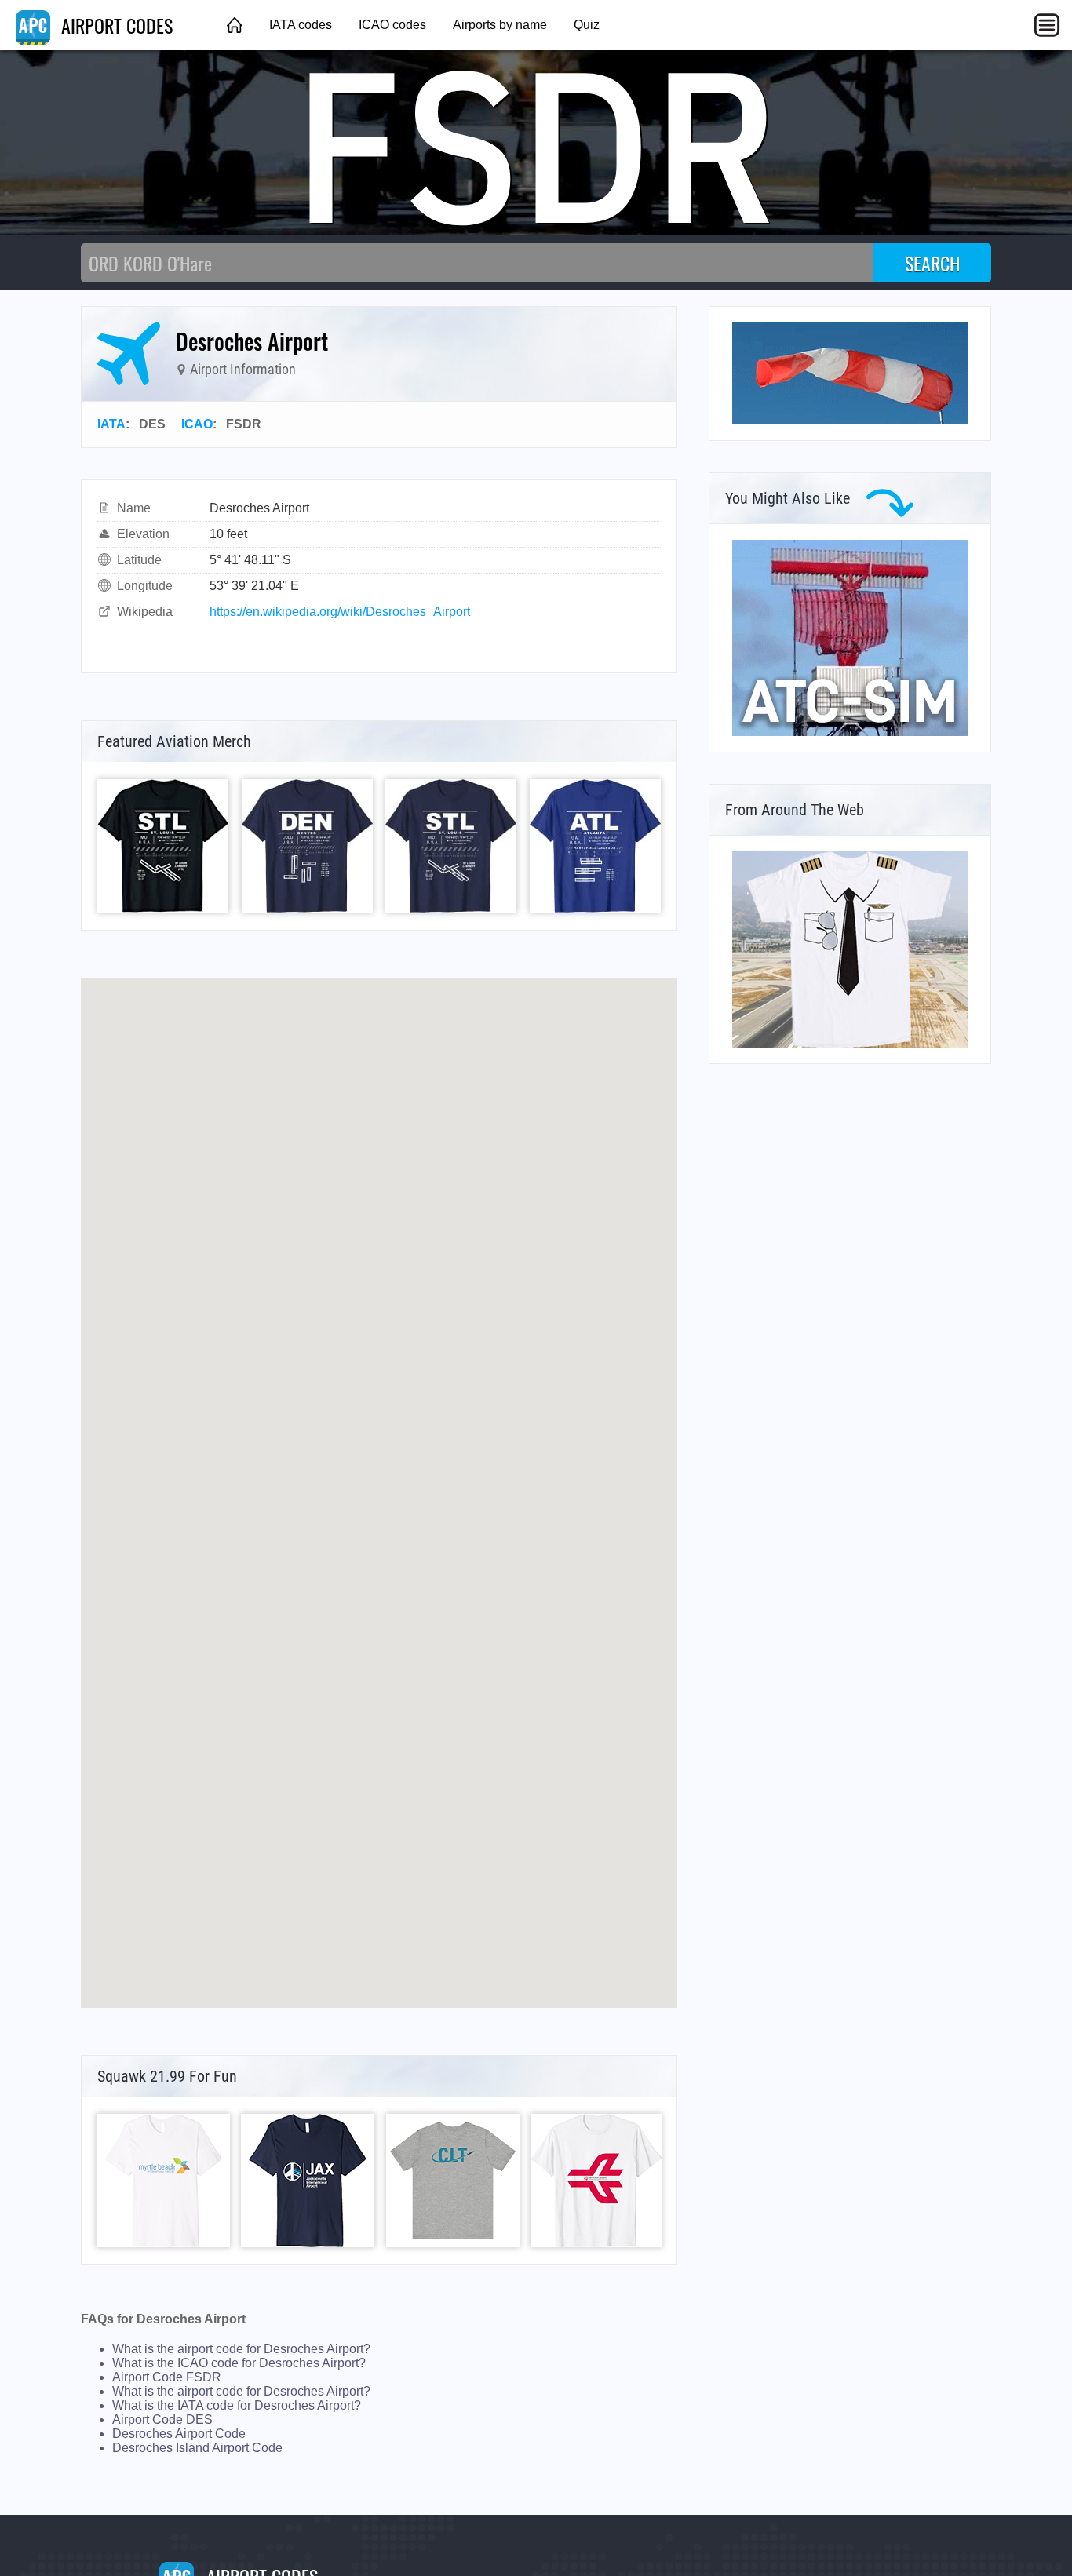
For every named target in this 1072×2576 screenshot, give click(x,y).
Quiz (587, 25)
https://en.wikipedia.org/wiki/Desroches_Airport (340, 612)
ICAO (197, 424)
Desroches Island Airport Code (197, 2448)
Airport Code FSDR (167, 2377)
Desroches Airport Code (179, 2434)
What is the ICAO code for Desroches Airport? (239, 2363)
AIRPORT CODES (115, 25)
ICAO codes (392, 25)
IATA (111, 424)
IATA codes (301, 25)
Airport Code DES (162, 2419)
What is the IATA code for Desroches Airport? (237, 2405)
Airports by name (500, 25)
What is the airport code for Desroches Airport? (241, 2349)
